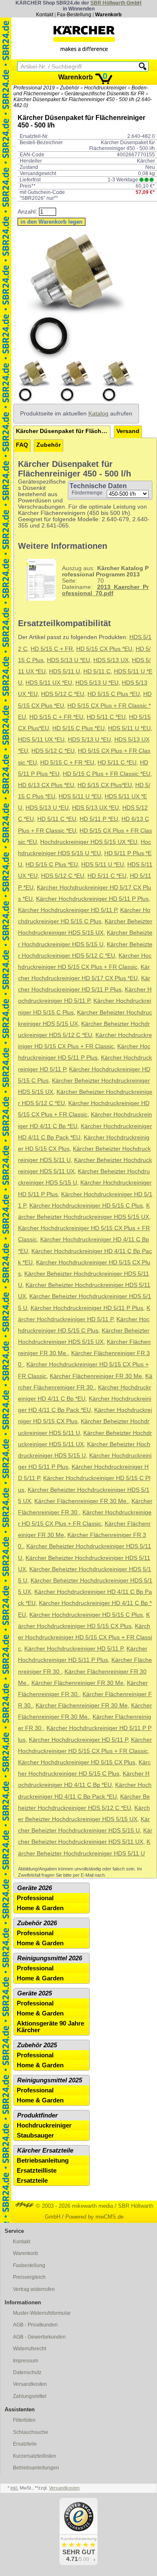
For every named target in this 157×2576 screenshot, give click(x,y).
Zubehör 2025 (37, 2045)
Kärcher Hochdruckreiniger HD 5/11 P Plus (92, 899)
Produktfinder (37, 2115)
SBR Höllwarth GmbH (116, 3)
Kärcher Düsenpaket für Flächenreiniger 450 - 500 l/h (63, 431)
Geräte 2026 (35, 1888)
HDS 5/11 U (64, 671)
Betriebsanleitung (43, 2161)
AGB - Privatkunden (35, 2325)
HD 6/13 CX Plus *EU (46, 785)
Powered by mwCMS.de (94, 2217)
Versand (128, 431)
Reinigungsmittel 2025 (50, 2080)
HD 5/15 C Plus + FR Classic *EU (107, 774)
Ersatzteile (32, 2181)
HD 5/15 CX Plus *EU (104, 649)
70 (105, 581)
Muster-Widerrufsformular (42, 2313)
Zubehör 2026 (37, 1923)
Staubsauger (35, 2135)
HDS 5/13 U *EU (68, 660)
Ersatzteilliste (37, 2171)
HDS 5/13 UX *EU (95, 808)
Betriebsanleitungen (36, 2468)
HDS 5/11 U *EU (129, 728)
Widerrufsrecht (30, 2349)
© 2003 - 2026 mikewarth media (74, 2206)
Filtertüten (24, 2420)
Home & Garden (40, 1908)
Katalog (98, 414)
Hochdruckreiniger (105, 88)
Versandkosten (30, 2384)
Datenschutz (27, 2372)
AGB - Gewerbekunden (39, 2337)
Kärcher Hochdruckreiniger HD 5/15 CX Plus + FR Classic (85, 1637)
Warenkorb (108, 15)
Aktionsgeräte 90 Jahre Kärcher (50, 2027)
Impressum (26, 2361)
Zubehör (69, 88)
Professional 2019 (34, 88)
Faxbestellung (29, 2265)
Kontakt (45, 15)
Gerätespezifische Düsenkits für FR (104, 94)
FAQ (22, 445)
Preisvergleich (29, 2277)
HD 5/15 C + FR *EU (56, 717)
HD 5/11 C (97, 671)
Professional (35, 1898)
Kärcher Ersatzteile (45, 2150)
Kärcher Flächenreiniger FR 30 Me (96, 1376)
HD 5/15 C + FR (52, 649)
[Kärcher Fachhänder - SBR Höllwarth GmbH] (84, 38)
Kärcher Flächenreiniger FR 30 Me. (81, 1501)
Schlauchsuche (31, 2432)
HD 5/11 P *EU (99, 819)
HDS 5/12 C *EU (63, 694)
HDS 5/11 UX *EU (49, 683)
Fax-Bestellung (74, 15)
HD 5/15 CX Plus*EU (105, 785)
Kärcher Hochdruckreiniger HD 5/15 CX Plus (77, 1762)
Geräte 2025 (35, 1993)
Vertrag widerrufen (34, 2289)
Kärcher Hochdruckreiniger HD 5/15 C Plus (86, 1206)
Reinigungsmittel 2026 (50, 1958)
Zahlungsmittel (30, 2396)
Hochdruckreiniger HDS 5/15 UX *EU (89, 842)
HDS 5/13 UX (111, 660)
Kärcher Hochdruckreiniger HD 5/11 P (67, 910)
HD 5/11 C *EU (106, 717)
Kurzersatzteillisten (35, 2456)
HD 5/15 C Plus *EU (114, 694)
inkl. (14, 2488)
